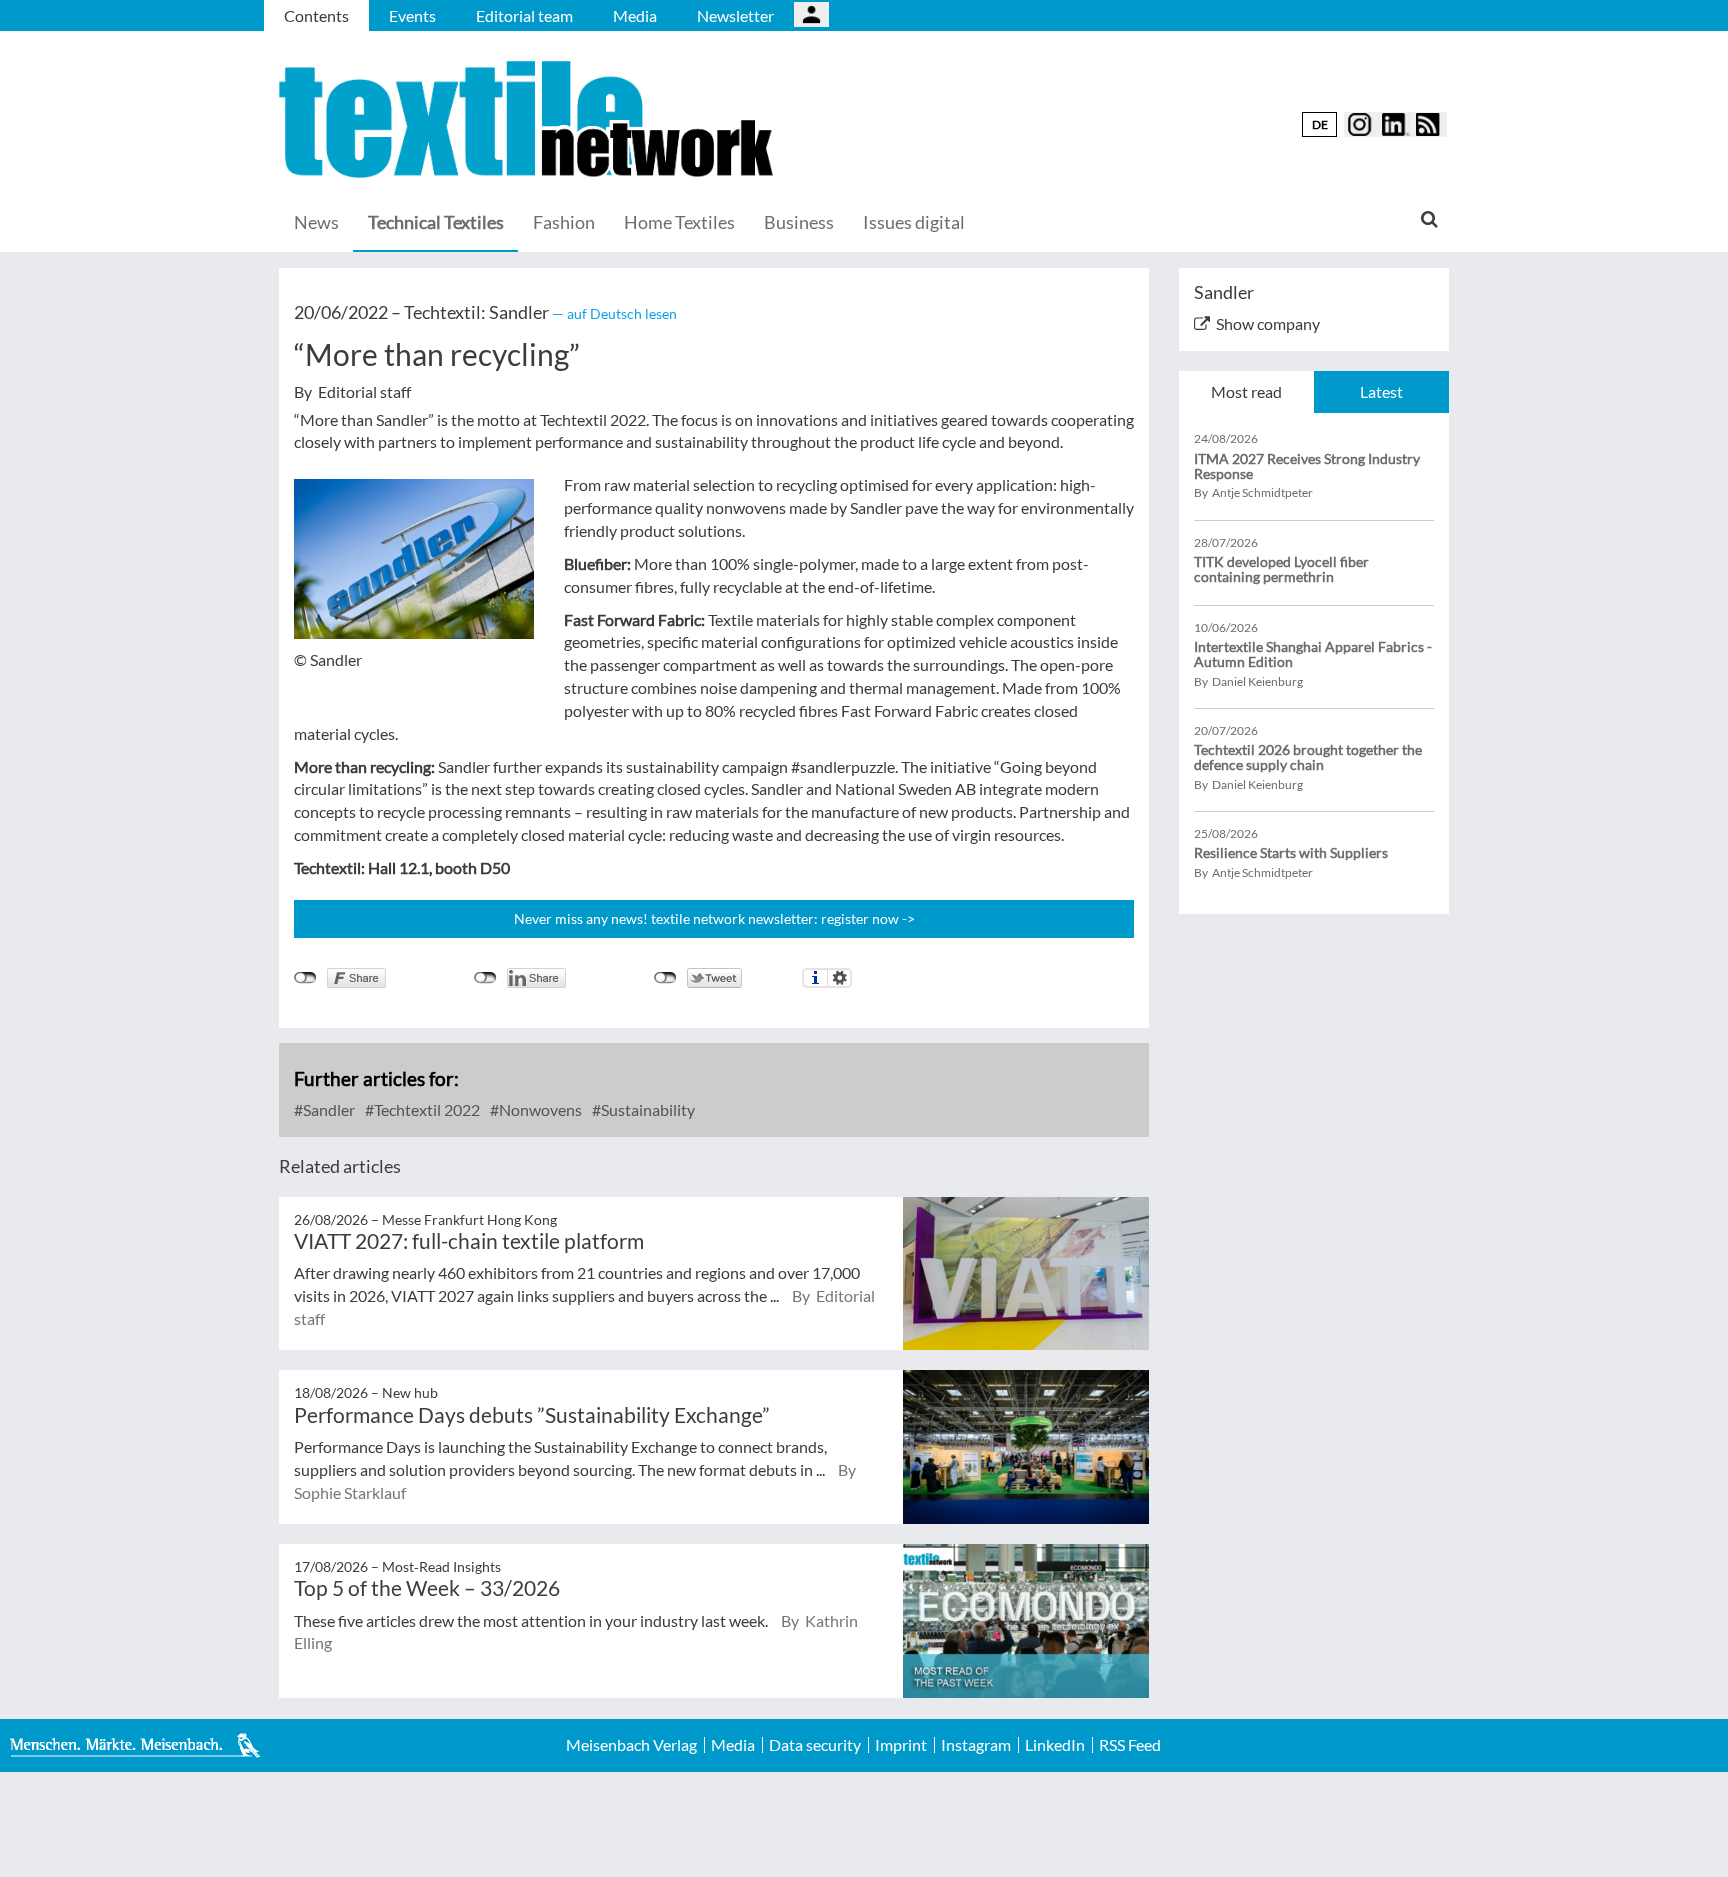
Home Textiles (679, 222)
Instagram (976, 1745)
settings (839, 978)
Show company (1268, 323)
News (316, 222)
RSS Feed (1130, 1745)
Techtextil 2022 (425, 1109)
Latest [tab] (1381, 391)
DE (1320, 124)
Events (412, 15)
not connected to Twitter (665, 978)
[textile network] (529, 119)
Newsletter (735, 15)
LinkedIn (1055, 1745)
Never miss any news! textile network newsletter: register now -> (714, 918)
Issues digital (914, 222)
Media (635, 15)
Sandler (327, 1109)
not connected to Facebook (305, 978)
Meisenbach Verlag (631, 1745)
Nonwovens (539, 1109)
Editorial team (524, 15)
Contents (316, 15)
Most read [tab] (1246, 391)
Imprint (901, 1745)
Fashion (564, 222)
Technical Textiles (436, 222)
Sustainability (646, 1109)
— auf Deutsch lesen (614, 313)
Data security (815, 1745)
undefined (485, 978)
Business (799, 222)
